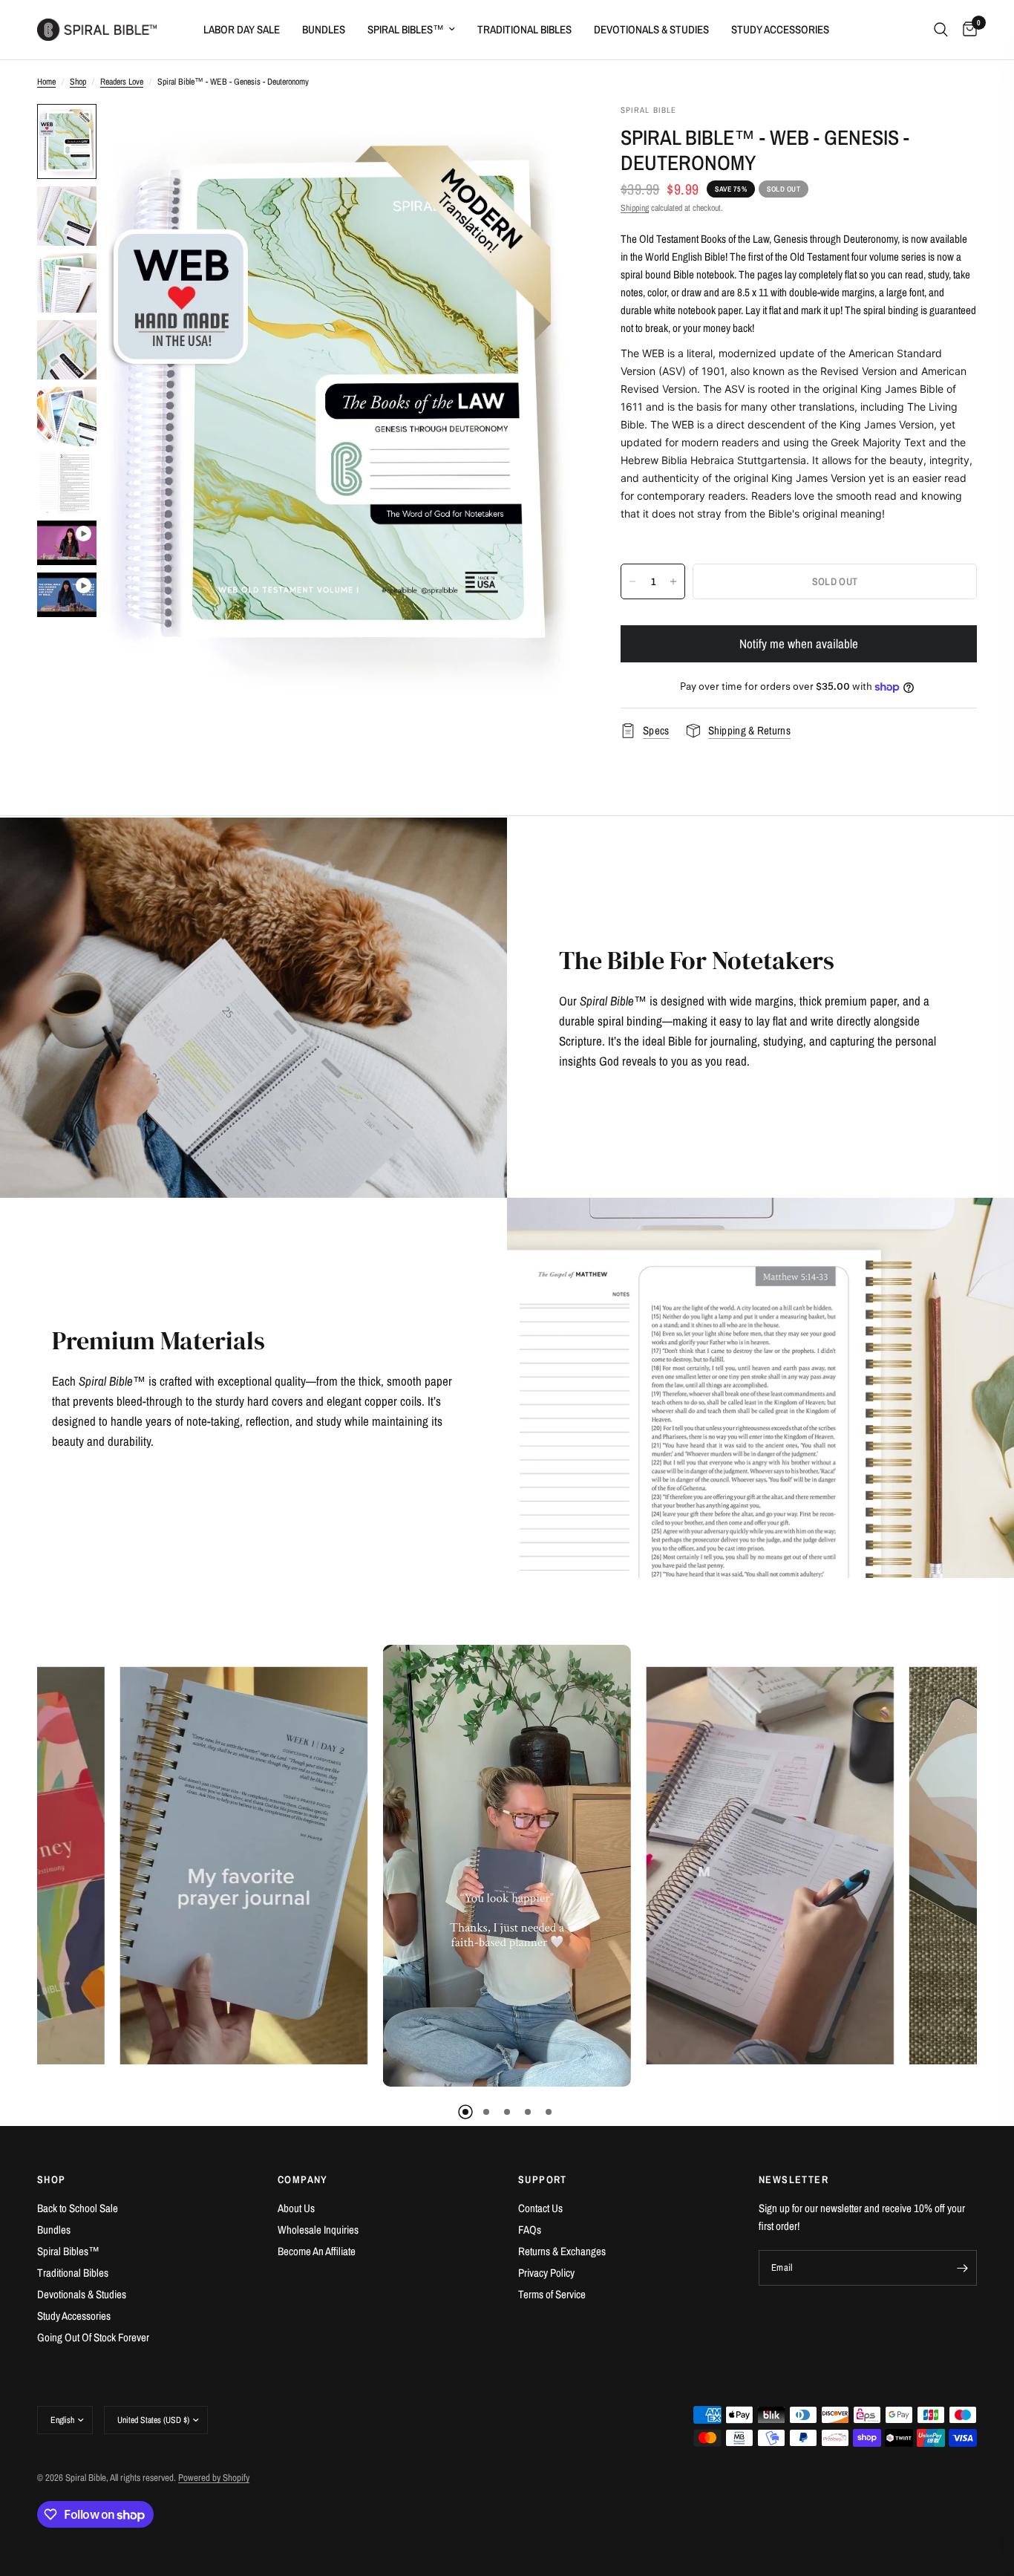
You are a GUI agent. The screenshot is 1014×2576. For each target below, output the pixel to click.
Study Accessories (780, 29)
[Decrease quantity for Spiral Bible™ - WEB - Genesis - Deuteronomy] (632, 581)
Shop (78, 82)
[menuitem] (242, 30)
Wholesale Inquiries (318, 2230)
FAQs (530, 2230)
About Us (296, 2208)
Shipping (635, 208)
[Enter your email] (962, 2268)
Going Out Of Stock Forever (93, 2337)
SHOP (52, 2179)
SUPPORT (543, 2179)
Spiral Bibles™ (406, 29)
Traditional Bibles (524, 29)
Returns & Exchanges (562, 2251)
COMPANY (303, 2179)
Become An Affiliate (317, 2251)
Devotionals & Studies (651, 29)
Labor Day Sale (242, 29)
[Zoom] (545, 135)
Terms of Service (552, 2294)
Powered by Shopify (214, 2478)
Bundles (324, 29)
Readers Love (122, 82)
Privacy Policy (546, 2273)
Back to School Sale (78, 2208)
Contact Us (540, 2208)
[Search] (941, 30)
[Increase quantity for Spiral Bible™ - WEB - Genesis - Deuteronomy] (673, 581)
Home (46, 82)
